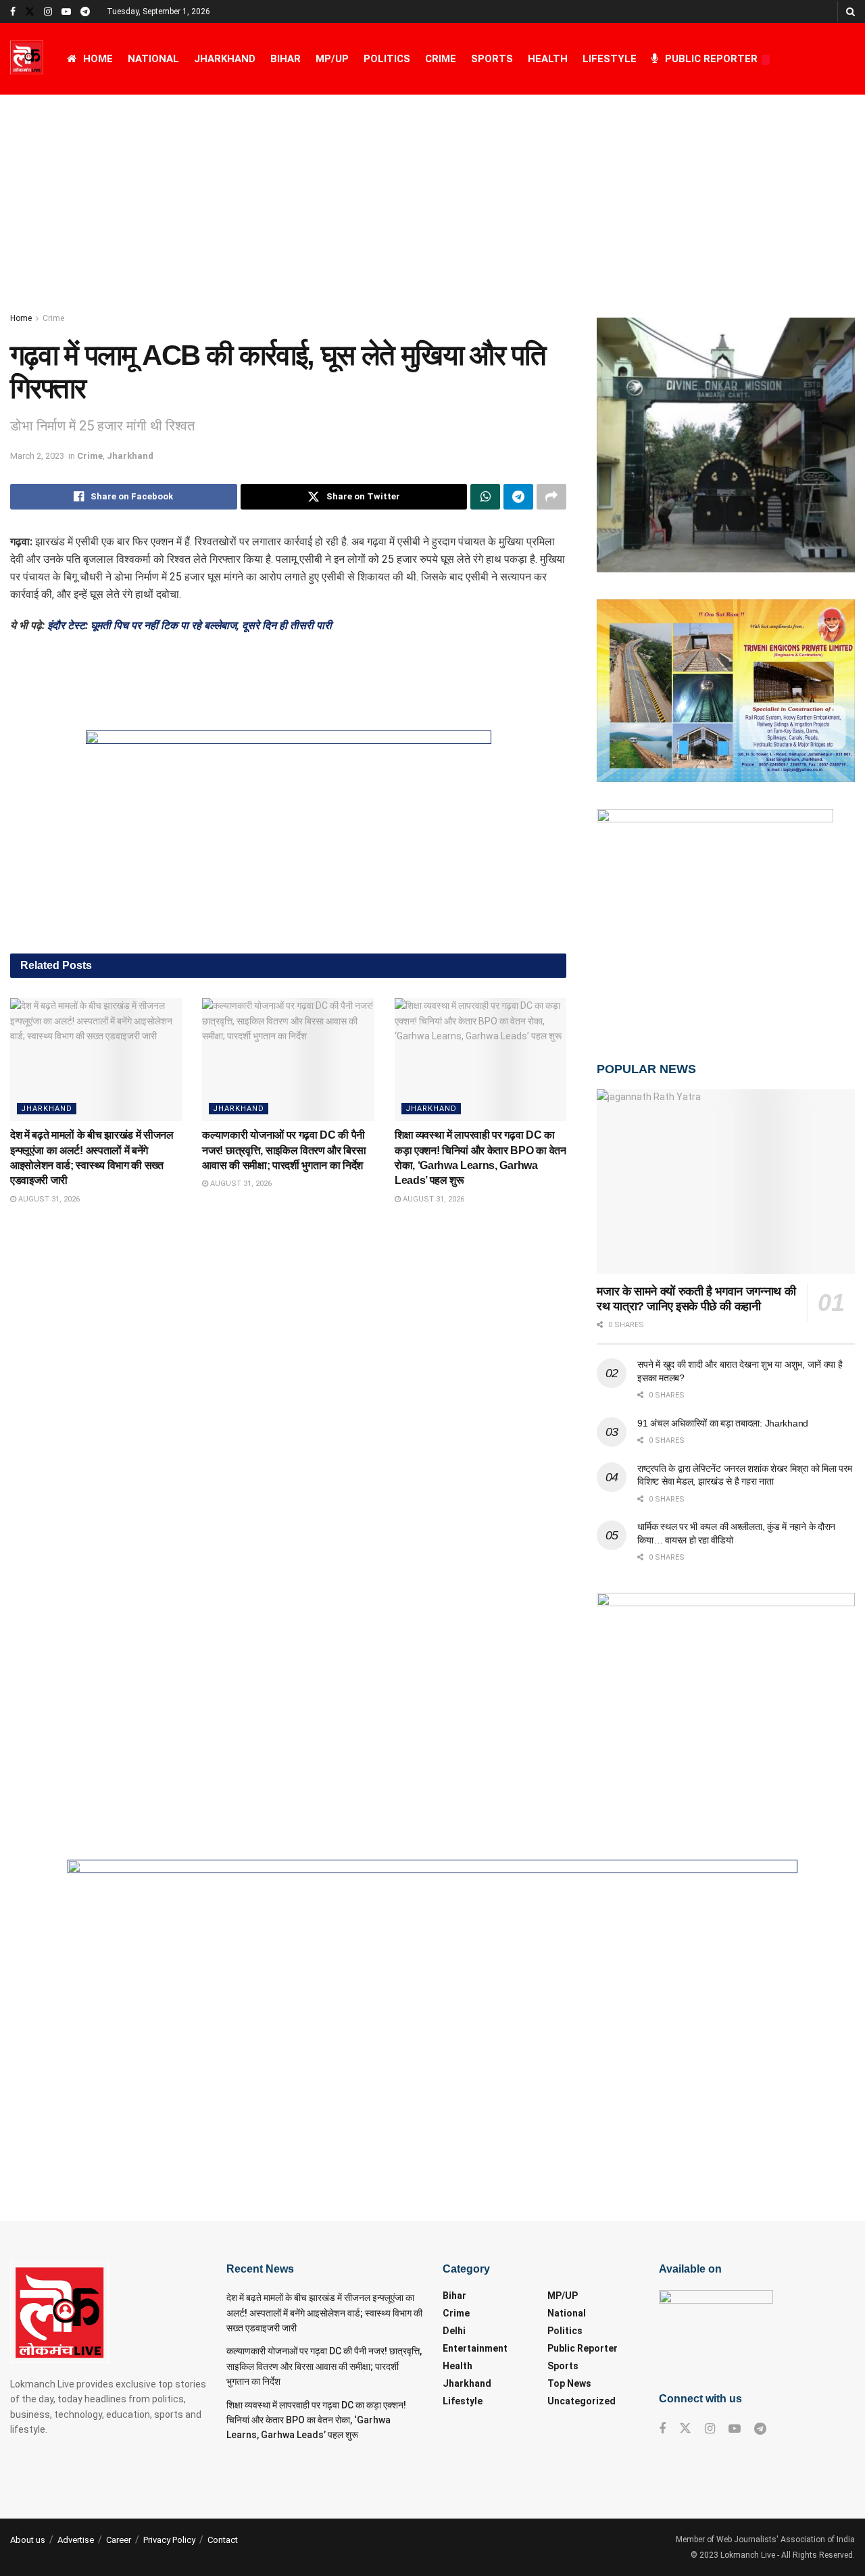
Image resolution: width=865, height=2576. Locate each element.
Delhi (454, 2331)
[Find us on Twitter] (30, 12)
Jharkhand (225, 59)
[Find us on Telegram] (85, 12)
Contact (223, 2540)
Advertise (76, 2540)
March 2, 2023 (37, 456)
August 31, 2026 (48, 1199)
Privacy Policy (169, 2540)
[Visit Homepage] (27, 59)
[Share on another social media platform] (551, 497)
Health (548, 59)
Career (119, 2540)
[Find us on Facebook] (13, 12)
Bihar (286, 59)
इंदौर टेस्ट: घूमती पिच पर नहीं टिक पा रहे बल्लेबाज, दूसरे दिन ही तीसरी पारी (190, 625)
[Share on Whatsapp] (485, 497)
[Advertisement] (432, 196)
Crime (441, 59)
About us (28, 2540)
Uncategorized (582, 2401)
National (153, 59)
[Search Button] (850, 11)
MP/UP (332, 59)
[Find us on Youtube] (66, 12)
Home (98, 59)
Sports (492, 59)
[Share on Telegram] (518, 497)
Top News (569, 2383)
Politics (387, 59)
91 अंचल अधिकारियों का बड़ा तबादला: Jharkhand (723, 1423)
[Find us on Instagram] (48, 12)
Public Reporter (711, 59)
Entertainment (475, 2348)
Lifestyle (610, 59)
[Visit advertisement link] (288, 832)
